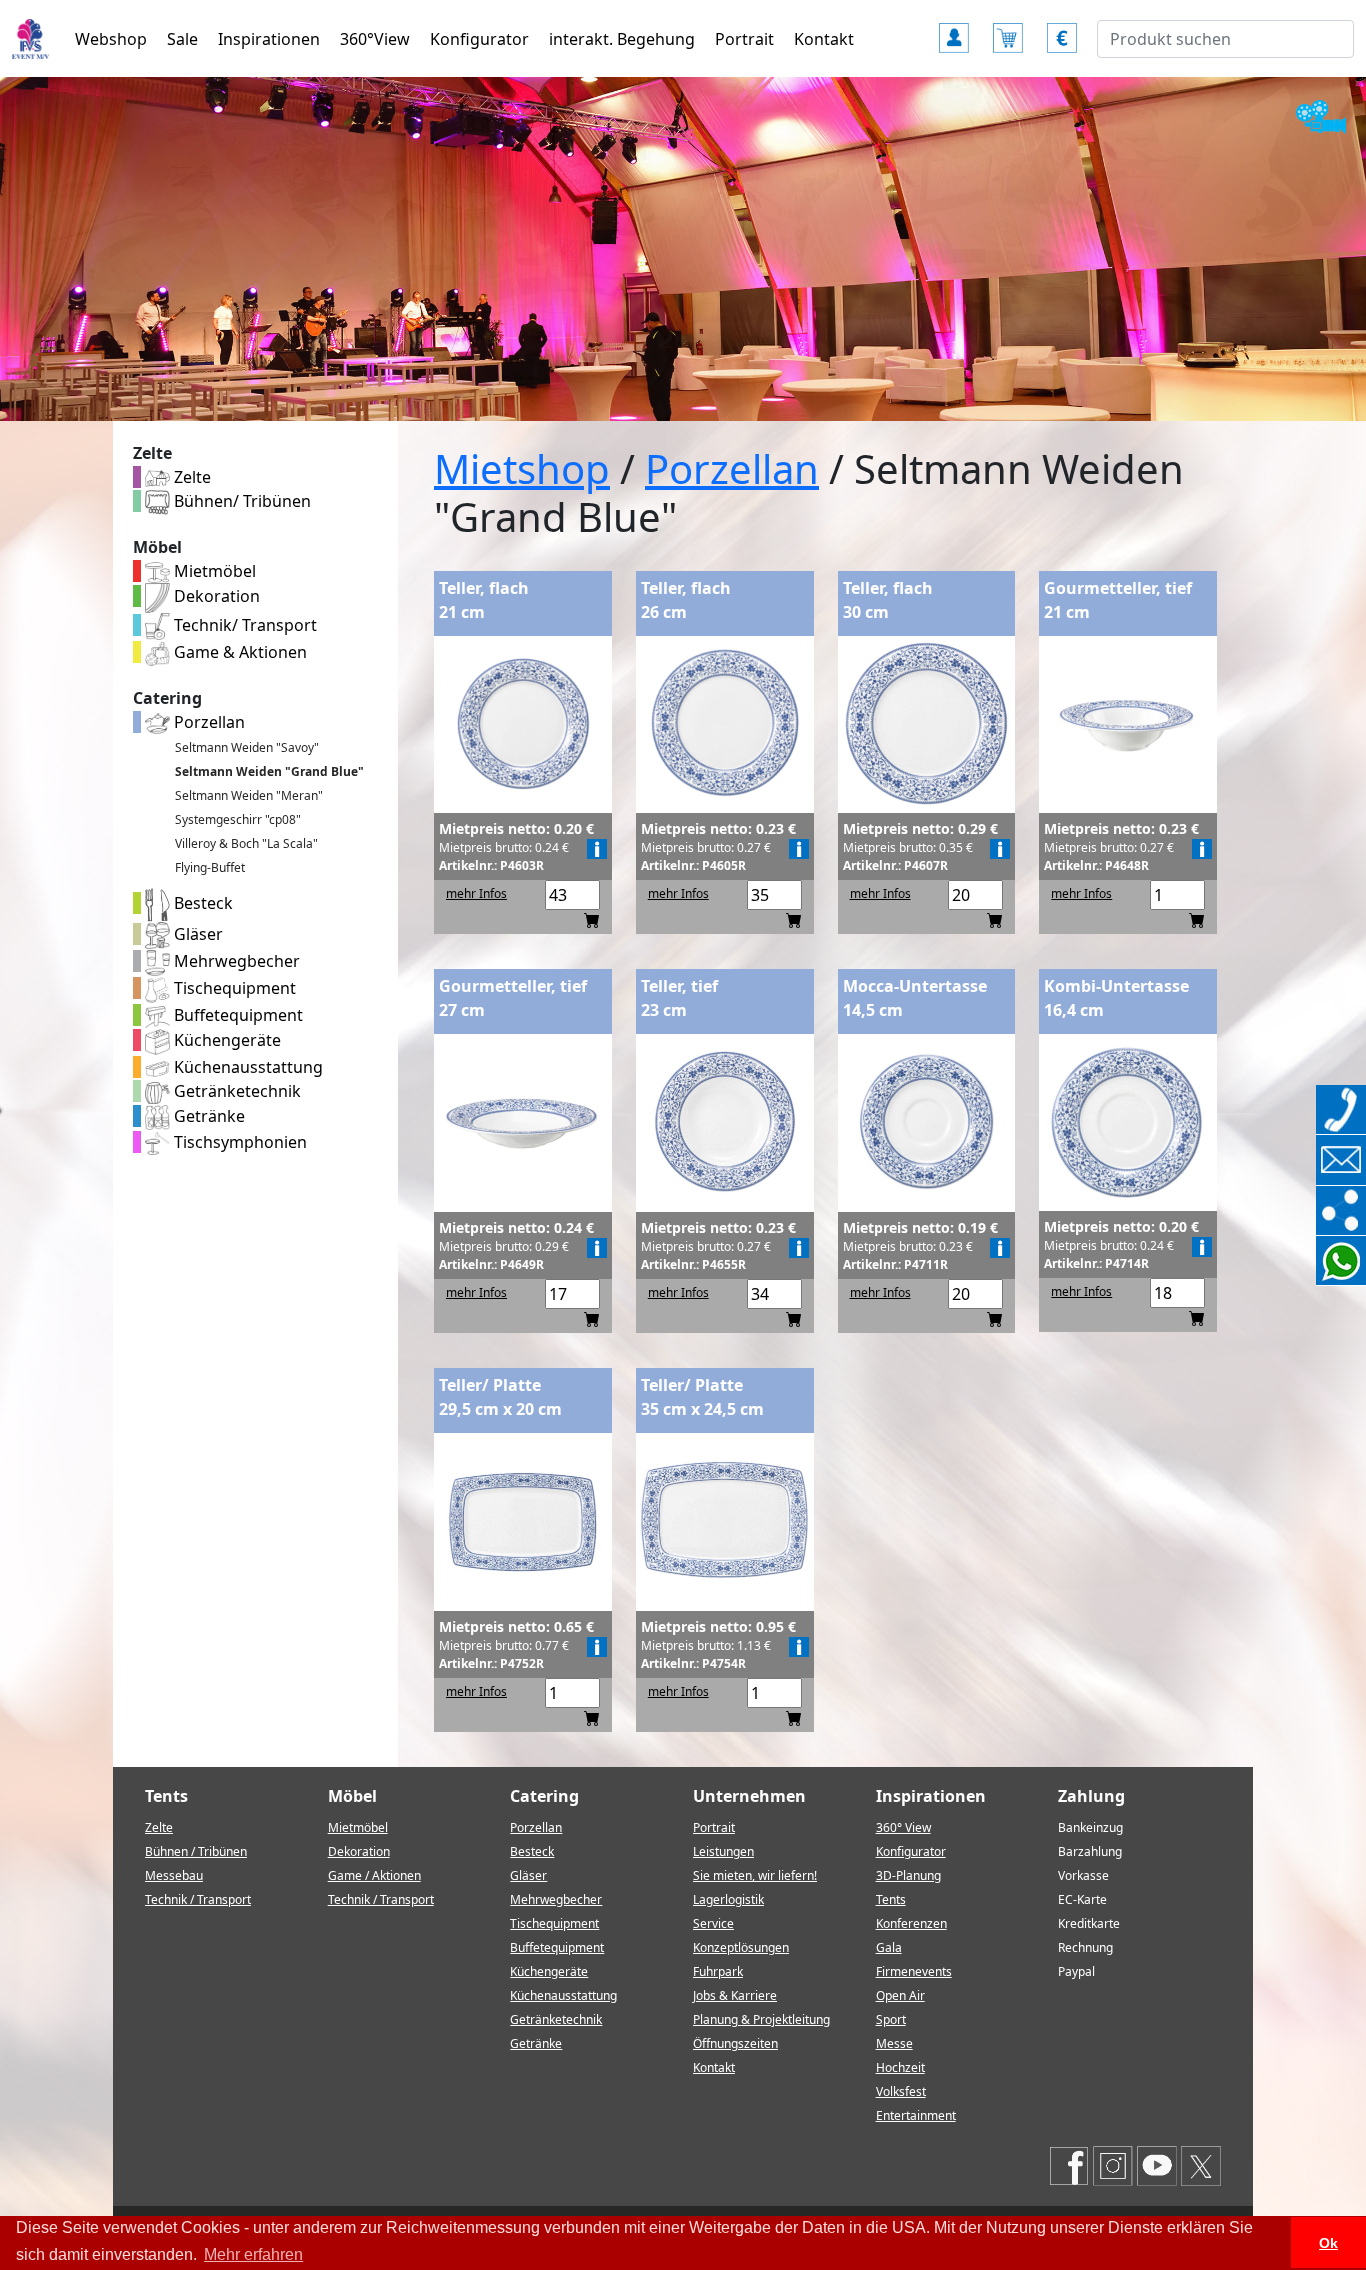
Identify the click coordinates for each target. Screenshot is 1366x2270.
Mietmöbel (213, 571)
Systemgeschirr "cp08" (238, 819)
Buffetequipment (236, 1015)
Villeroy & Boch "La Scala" (246, 843)
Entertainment (916, 2115)
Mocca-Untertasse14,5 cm (915, 998)
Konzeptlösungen (741, 1947)
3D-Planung (908, 1875)
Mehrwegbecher (235, 961)
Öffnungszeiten (735, 2043)
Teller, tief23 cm (679, 998)
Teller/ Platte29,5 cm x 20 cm (500, 1397)
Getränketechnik (235, 1091)
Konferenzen (911, 1923)
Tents (891, 1899)
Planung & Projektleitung (761, 2019)
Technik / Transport (198, 1899)
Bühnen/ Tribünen (240, 501)
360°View (375, 39)
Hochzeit (900, 2067)
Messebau (174, 1875)
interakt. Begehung (622, 39)
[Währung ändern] (1062, 29)
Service (713, 1923)
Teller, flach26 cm (686, 600)
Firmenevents (914, 1971)
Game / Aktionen (374, 1875)
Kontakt (824, 39)
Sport (891, 2019)
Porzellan (207, 722)
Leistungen (723, 1851)
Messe (894, 2043)
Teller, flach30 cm (888, 600)
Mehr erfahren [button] (253, 2254)
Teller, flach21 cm (484, 600)
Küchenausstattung (246, 1067)
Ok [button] (1328, 2243)
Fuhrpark (718, 1971)
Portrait (744, 39)
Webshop (111, 39)
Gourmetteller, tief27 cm (513, 998)
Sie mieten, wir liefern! (755, 1875)
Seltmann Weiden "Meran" (249, 795)
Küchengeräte (225, 1040)
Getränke (207, 1116)
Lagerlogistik (728, 1899)
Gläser (196, 934)
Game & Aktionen (238, 652)
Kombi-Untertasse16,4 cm (1116, 998)
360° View (903, 1827)
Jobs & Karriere (735, 1995)
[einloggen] (954, 29)
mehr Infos (476, 893)
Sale (182, 39)
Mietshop (522, 468)
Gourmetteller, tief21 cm (1118, 600)
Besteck (201, 903)
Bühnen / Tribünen (196, 1851)
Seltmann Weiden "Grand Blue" (269, 771)
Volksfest (901, 2091)
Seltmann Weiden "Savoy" (247, 747)
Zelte (190, 477)
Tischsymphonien (238, 1142)
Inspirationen (269, 39)
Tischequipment (233, 988)
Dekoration (215, 596)
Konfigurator (479, 39)
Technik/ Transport (243, 625)
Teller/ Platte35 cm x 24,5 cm (702, 1397)
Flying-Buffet (210, 867)
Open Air (900, 1995)
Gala (889, 1947)
